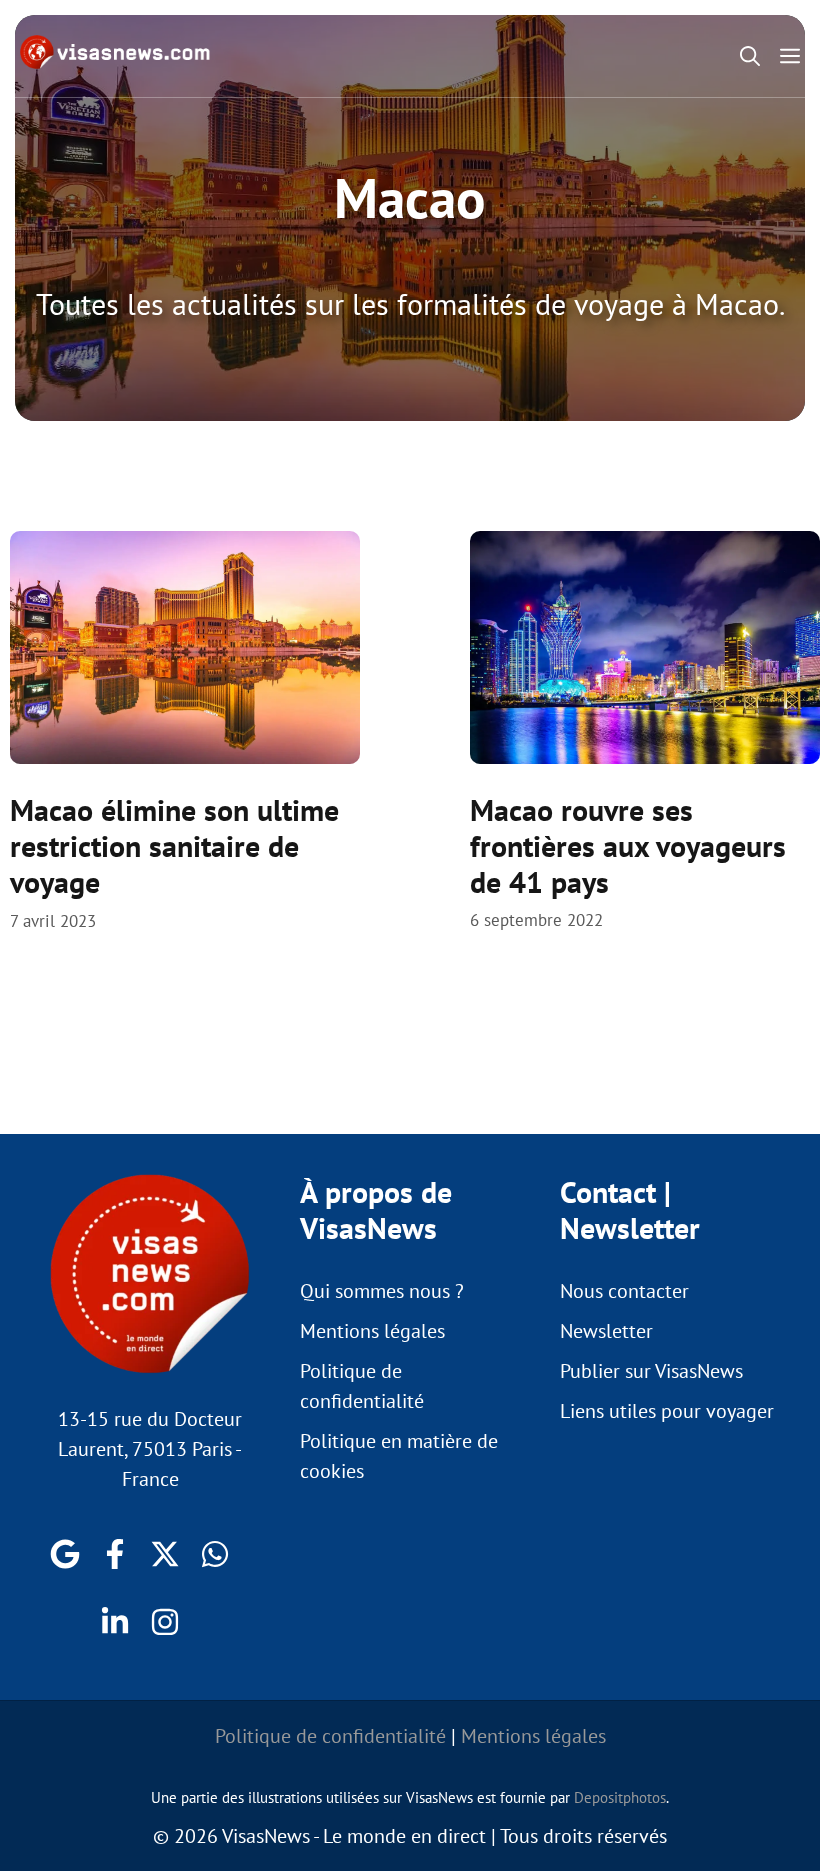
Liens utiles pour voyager (667, 1411)
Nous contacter (624, 1291)
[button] (750, 56)
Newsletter (606, 1331)
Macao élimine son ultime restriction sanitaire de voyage (174, 845)
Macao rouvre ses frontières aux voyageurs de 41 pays (628, 845)
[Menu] (795, 56)
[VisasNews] (115, 52)
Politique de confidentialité (330, 1736)
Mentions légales (372, 1331)
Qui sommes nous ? (382, 1291)
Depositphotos (620, 1797)
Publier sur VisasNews (651, 1371)
